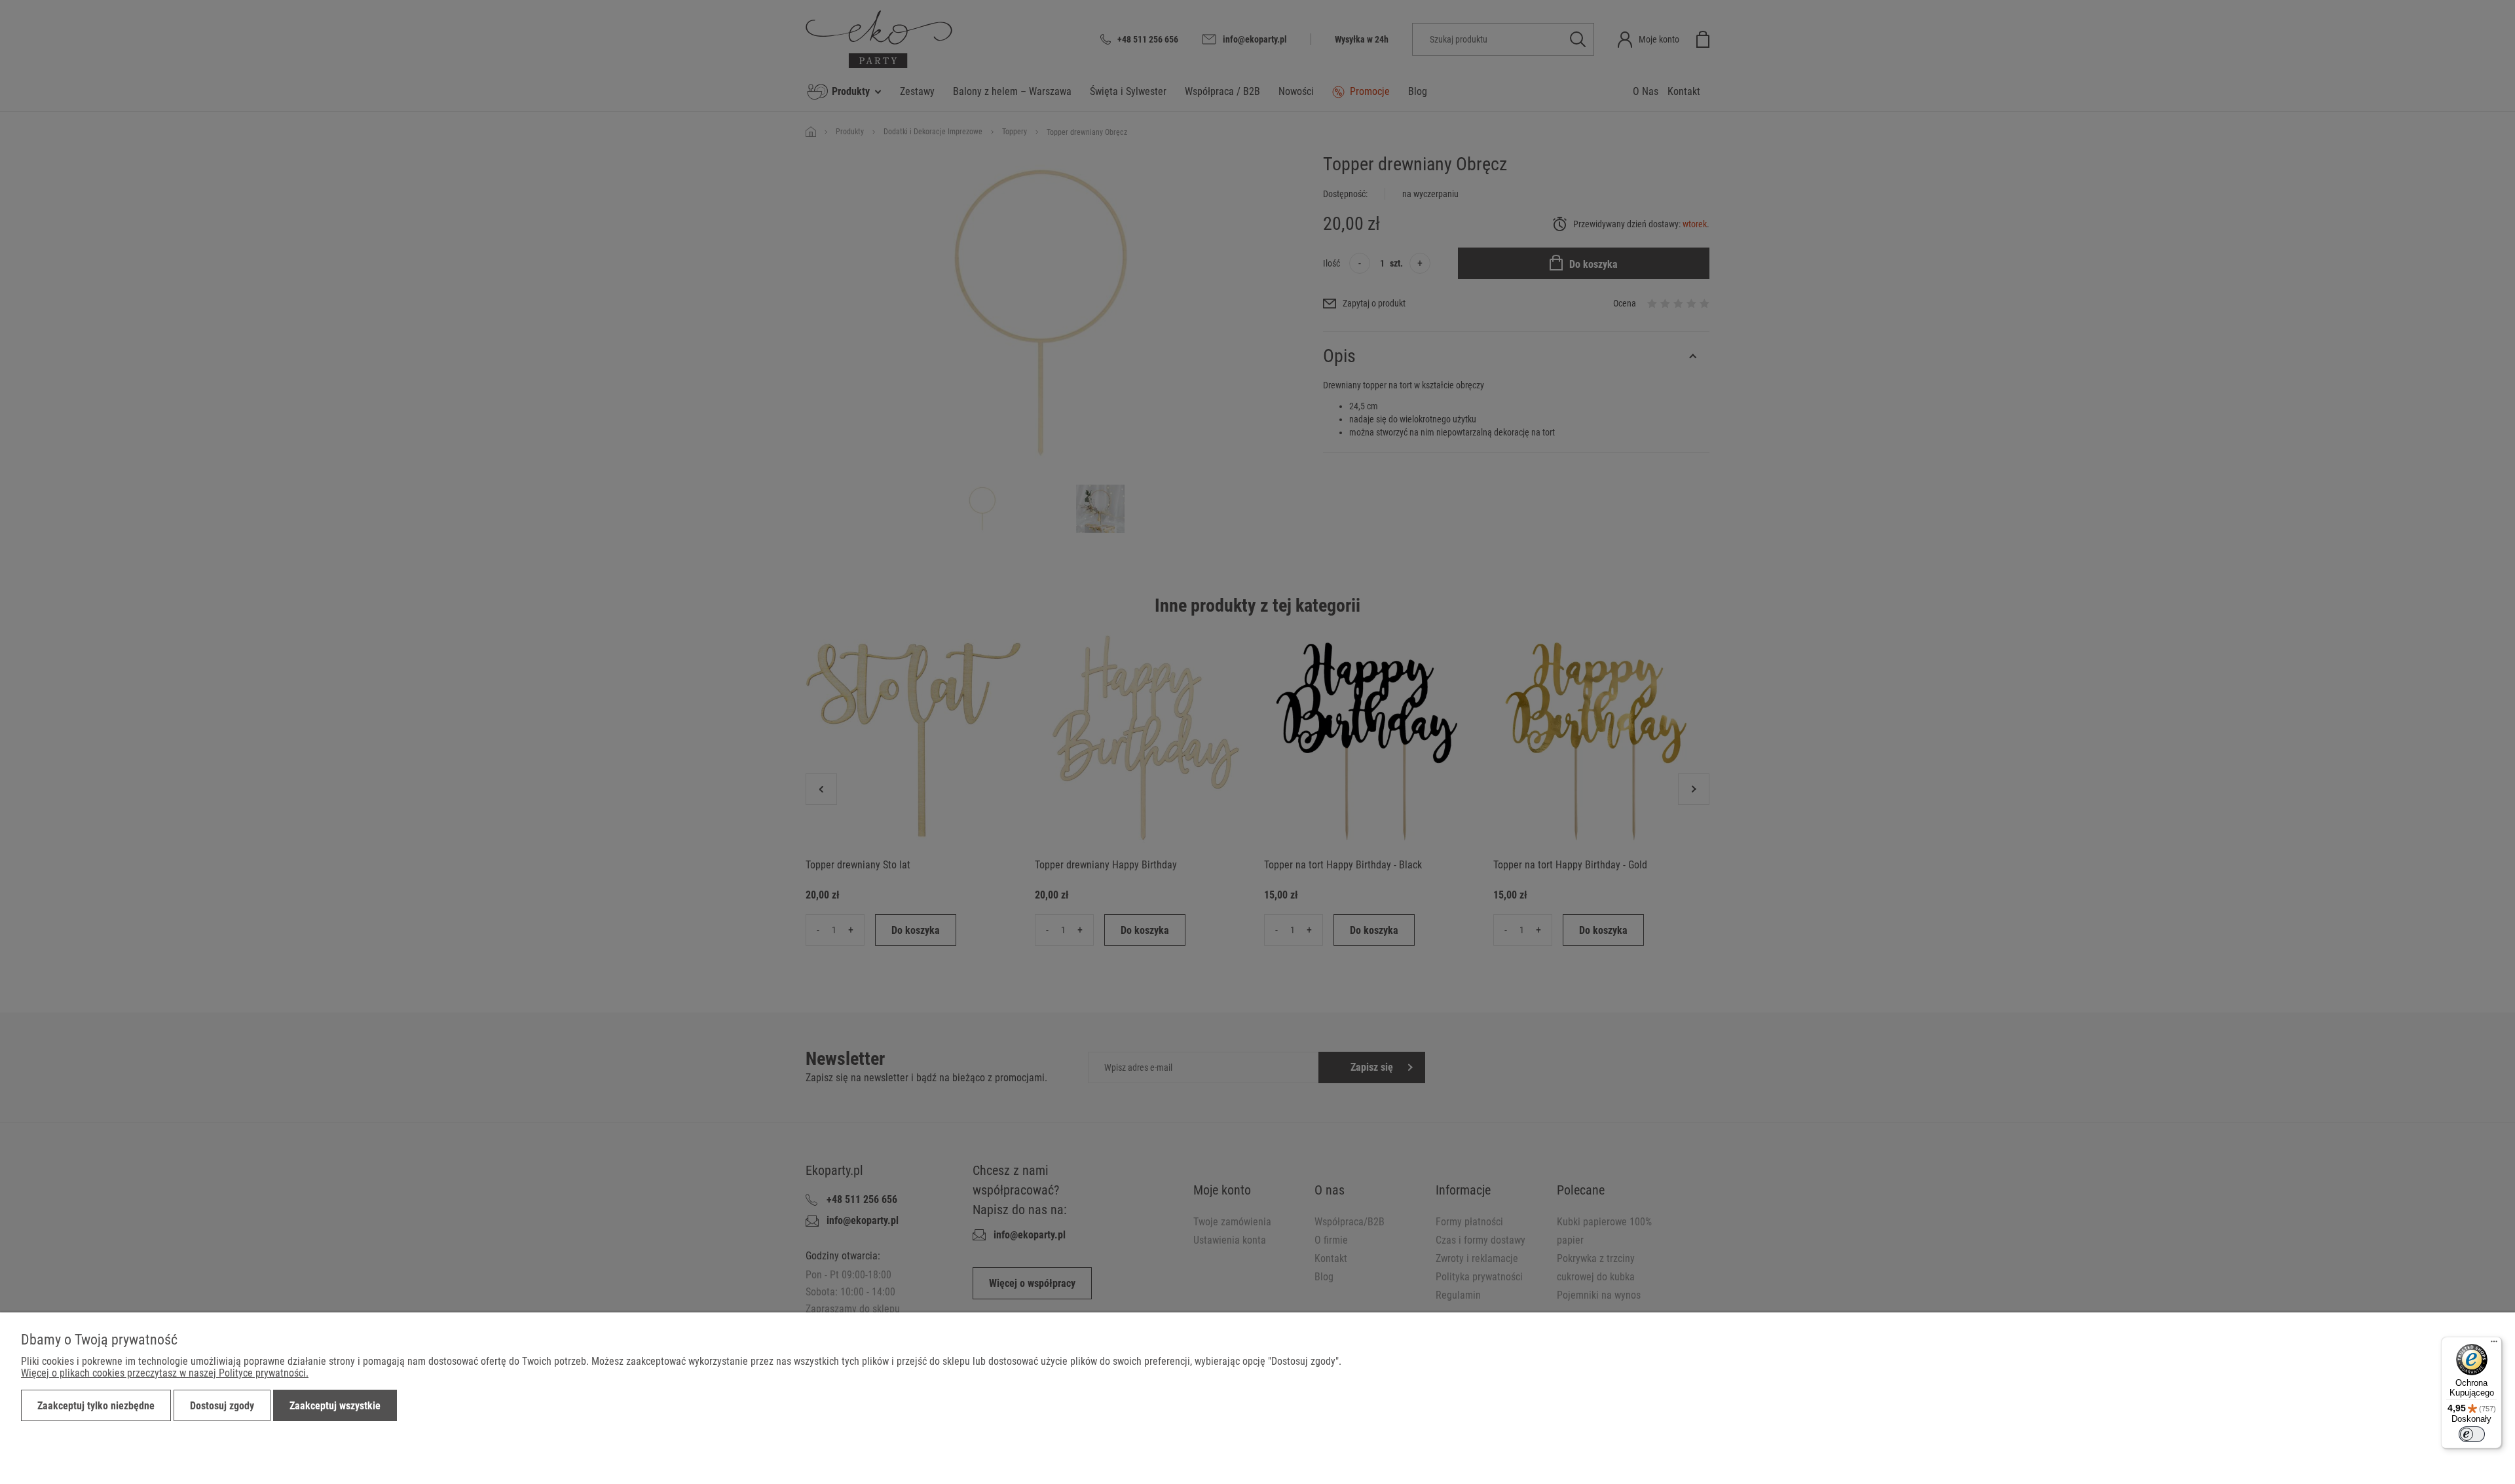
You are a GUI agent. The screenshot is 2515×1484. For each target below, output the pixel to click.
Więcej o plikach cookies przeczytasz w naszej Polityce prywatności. (165, 1373)
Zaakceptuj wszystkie (335, 1406)
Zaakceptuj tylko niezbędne (96, 1406)
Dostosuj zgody (222, 1406)
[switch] (2472, 1434)
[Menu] (2494, 1345)
